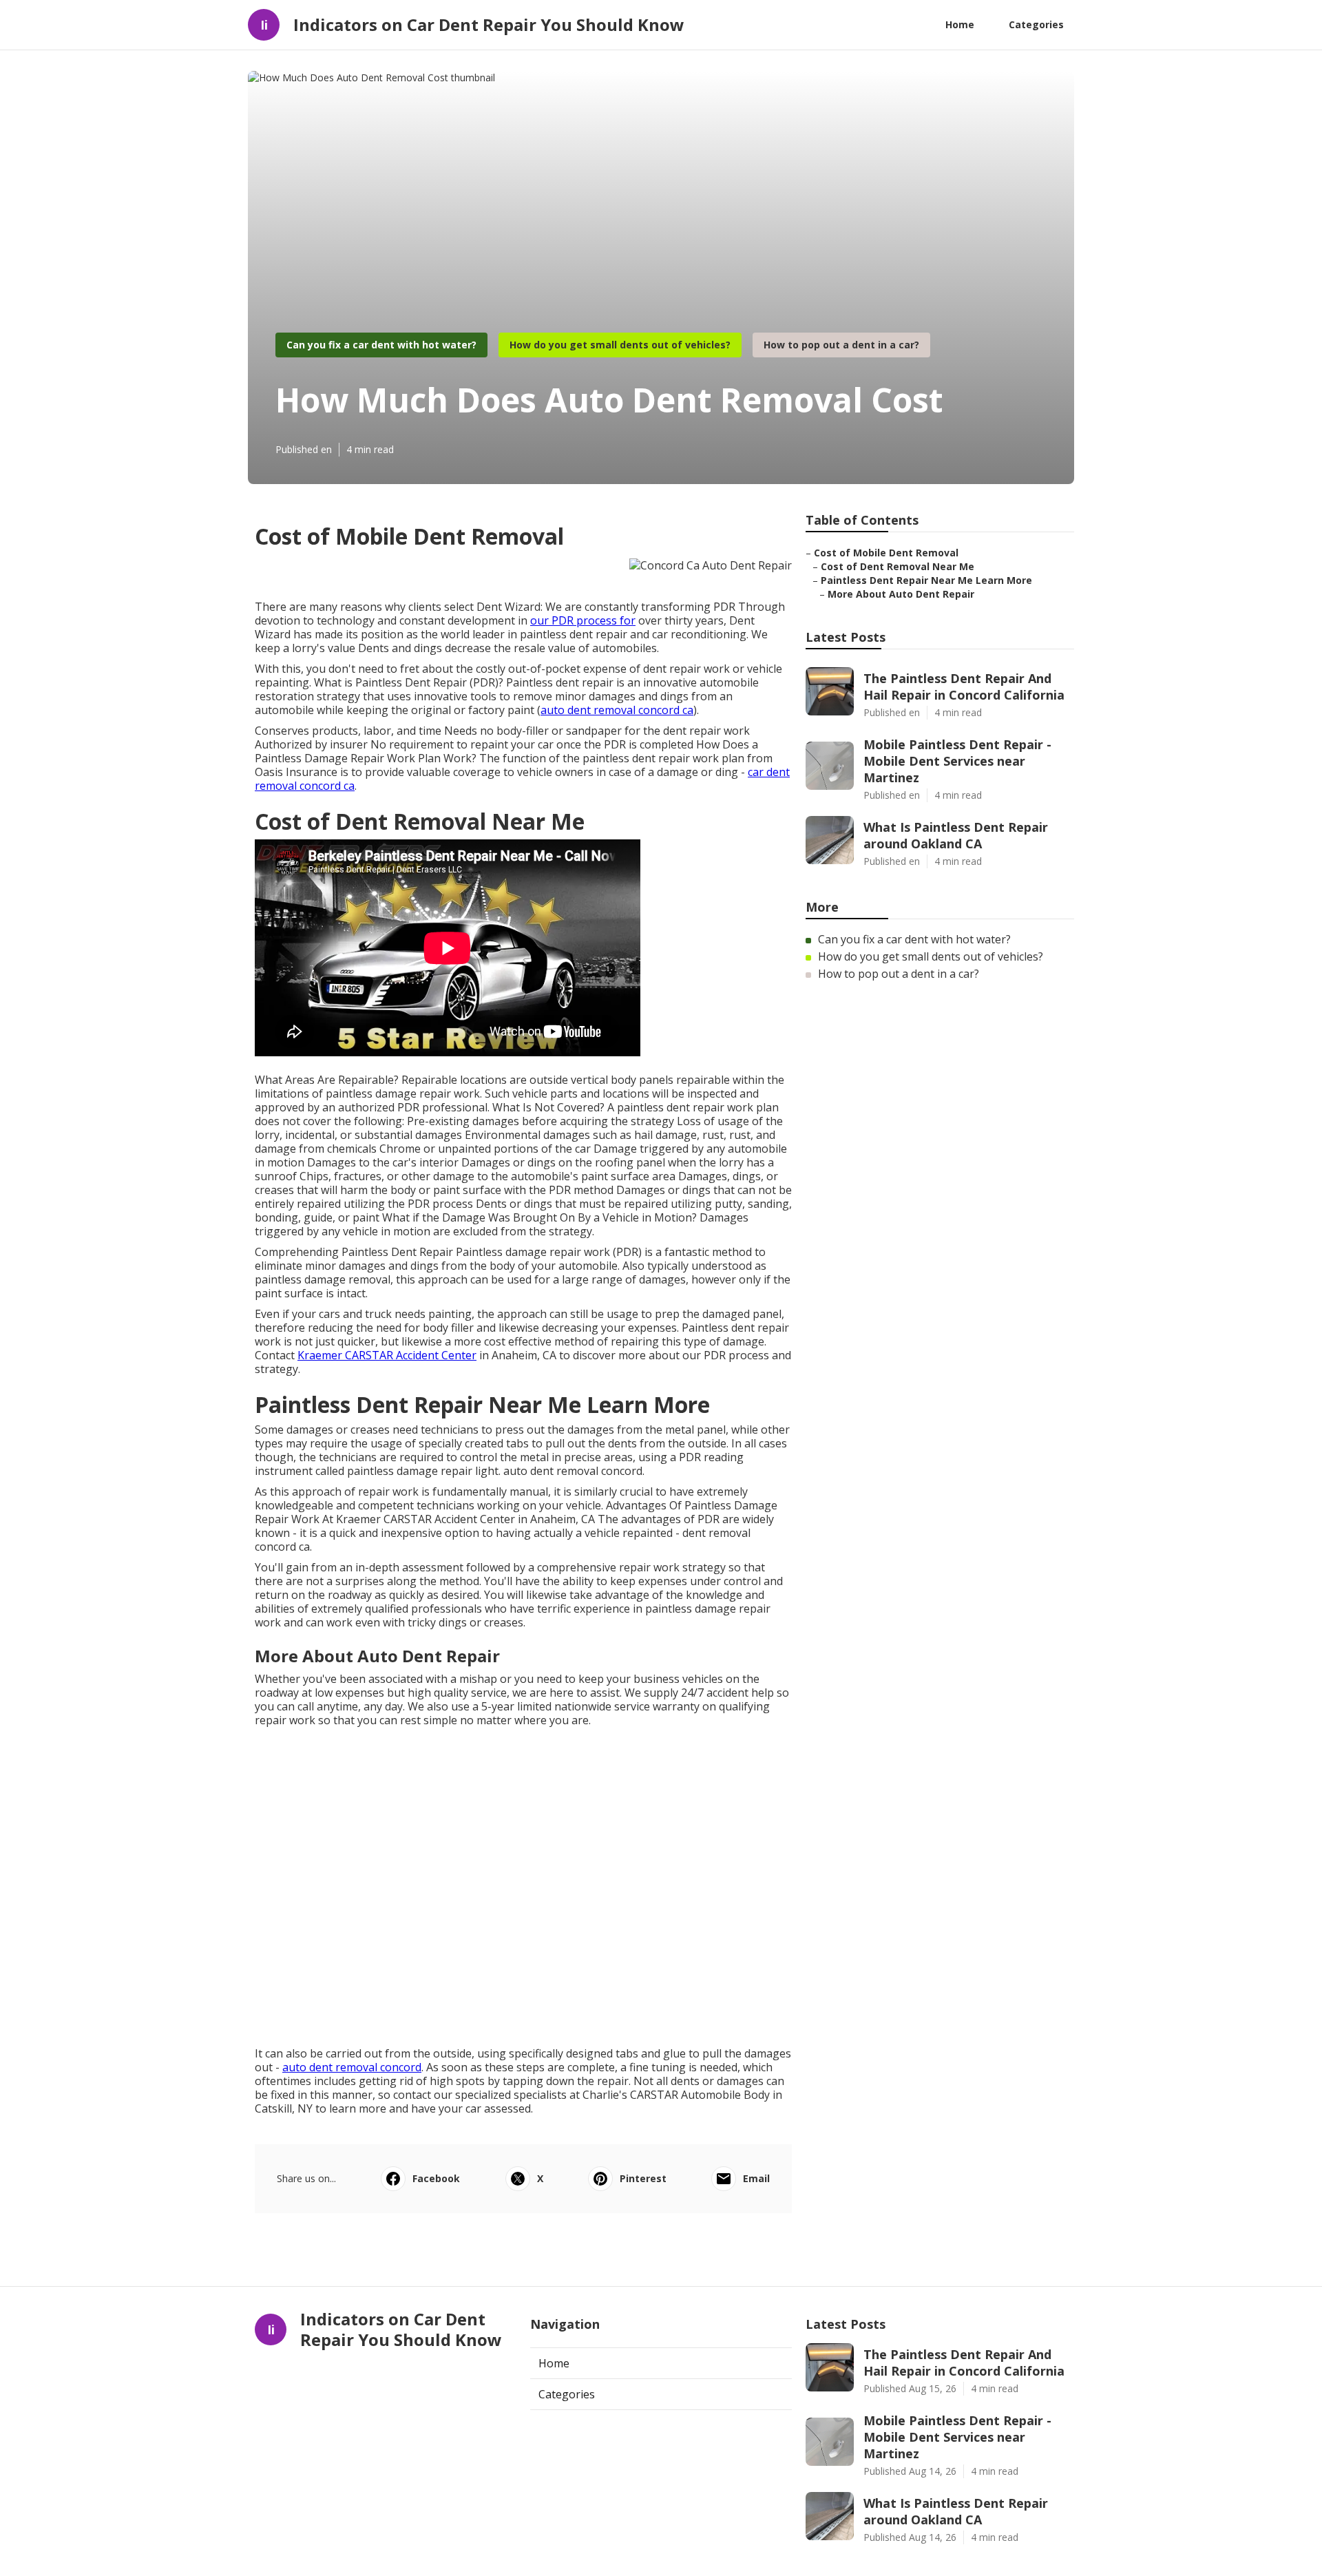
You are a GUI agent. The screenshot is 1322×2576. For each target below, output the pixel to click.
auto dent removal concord (352, 2067)
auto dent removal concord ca (617, 710)
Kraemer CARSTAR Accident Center (387, 1355)
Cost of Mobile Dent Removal (886, 553)
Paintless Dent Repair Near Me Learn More (926, 580)
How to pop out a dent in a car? (841, 345)
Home (960, 24)
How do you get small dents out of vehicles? (620, 345)
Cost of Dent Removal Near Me (898, 566)
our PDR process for (583, 620)
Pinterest (643, 2178)
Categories (1036, 24)
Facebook (436, 2178)
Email (756, 2178)
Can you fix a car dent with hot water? (381, 345)
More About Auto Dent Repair (901, 594)
